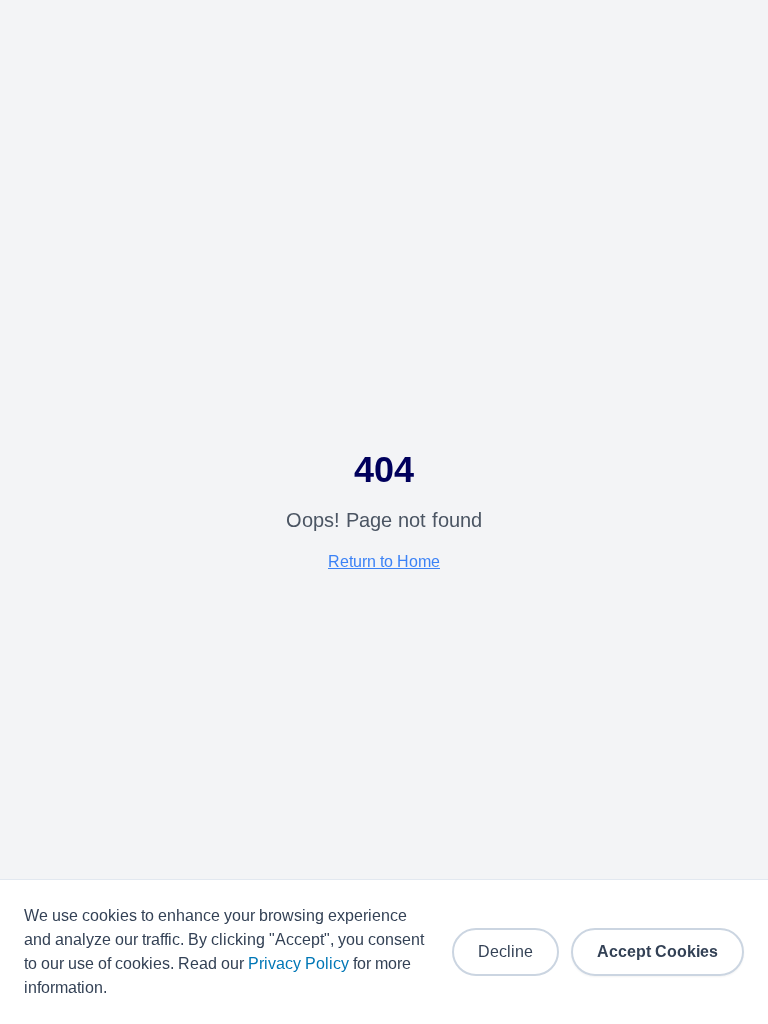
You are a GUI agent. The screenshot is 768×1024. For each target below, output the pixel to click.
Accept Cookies (657, 951)
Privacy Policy (298, 963)
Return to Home (384, 561)
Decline (505, 951)
